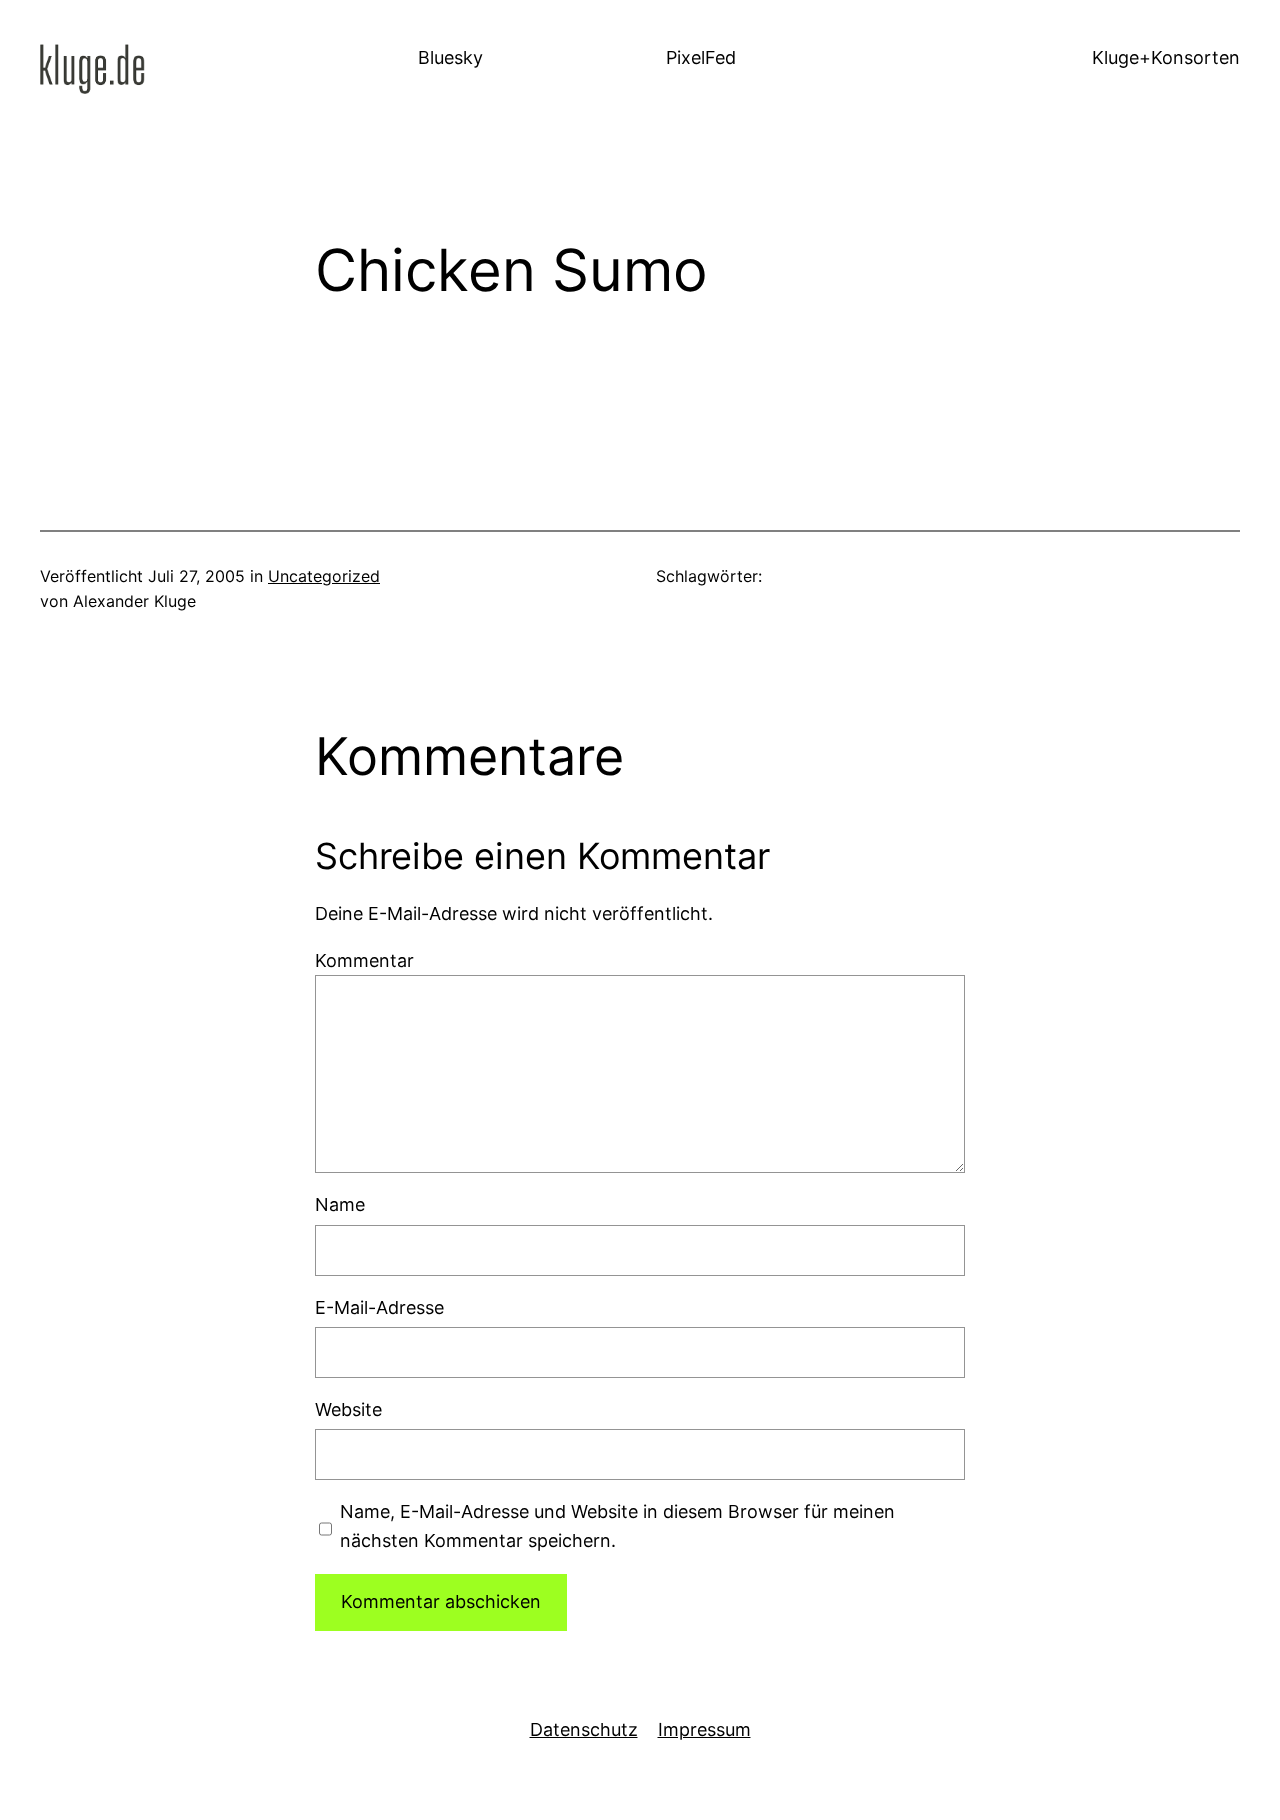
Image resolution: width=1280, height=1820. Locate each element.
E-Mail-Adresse (379, 1307)
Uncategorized (324, 576)
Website (348, 1409)
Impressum (704, 1729)
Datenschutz (584, 1729)
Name (340, 1204)
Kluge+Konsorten (1166, 57)
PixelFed (701, 57)
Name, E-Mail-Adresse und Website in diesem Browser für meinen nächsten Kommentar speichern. (617, 1526)
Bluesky (450, 57)
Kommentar (364, 960)
